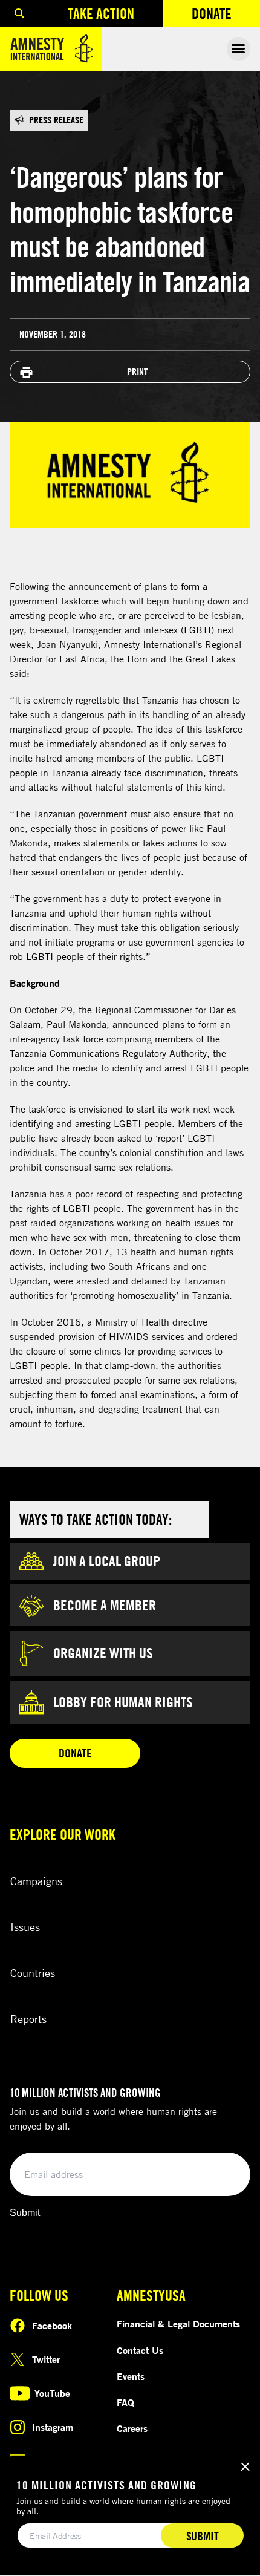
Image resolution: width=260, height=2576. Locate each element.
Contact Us (140, 2350)
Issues (25, 1927)
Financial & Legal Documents (178, 2324)
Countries (33, 1973)
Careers (132, 2428)
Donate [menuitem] (226, 16)
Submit (25, 2213)
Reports (28, 2019)
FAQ (125, 2402)
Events (131, 2376)
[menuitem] (19, 14)
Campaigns (36, 1881)
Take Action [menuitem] (101, 13)
